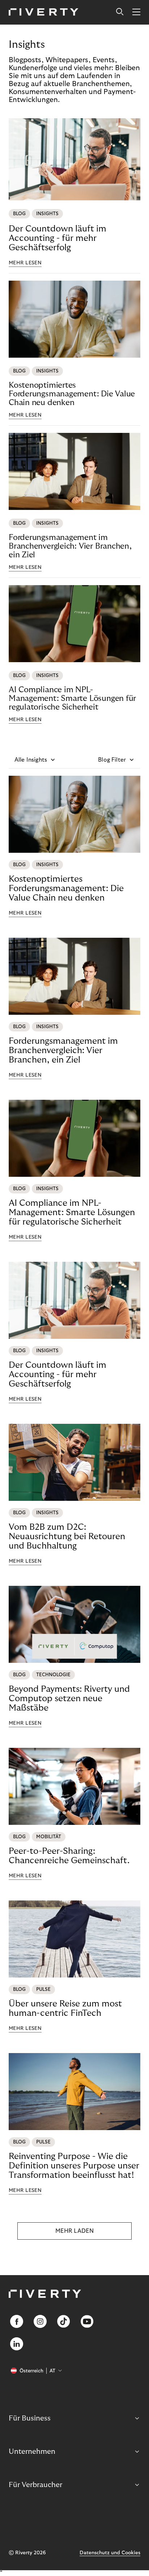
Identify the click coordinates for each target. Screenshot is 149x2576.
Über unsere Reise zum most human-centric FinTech (65, 2008)
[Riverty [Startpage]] (44, 12)
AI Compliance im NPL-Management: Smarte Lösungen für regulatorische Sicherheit (72, 698)
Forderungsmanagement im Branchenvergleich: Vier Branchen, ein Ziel (70, 546)
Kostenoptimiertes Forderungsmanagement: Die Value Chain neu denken (72, 394)
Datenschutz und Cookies (110, 2553)
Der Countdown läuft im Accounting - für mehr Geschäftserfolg (58, 238)
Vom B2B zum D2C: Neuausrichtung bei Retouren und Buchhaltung (67, 1536)
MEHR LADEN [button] (74, 2231)
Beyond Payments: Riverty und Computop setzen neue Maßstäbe (69, 1698)
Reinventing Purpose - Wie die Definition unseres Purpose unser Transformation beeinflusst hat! (74, 2166)
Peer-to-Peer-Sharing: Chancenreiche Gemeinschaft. (69, 1856)
